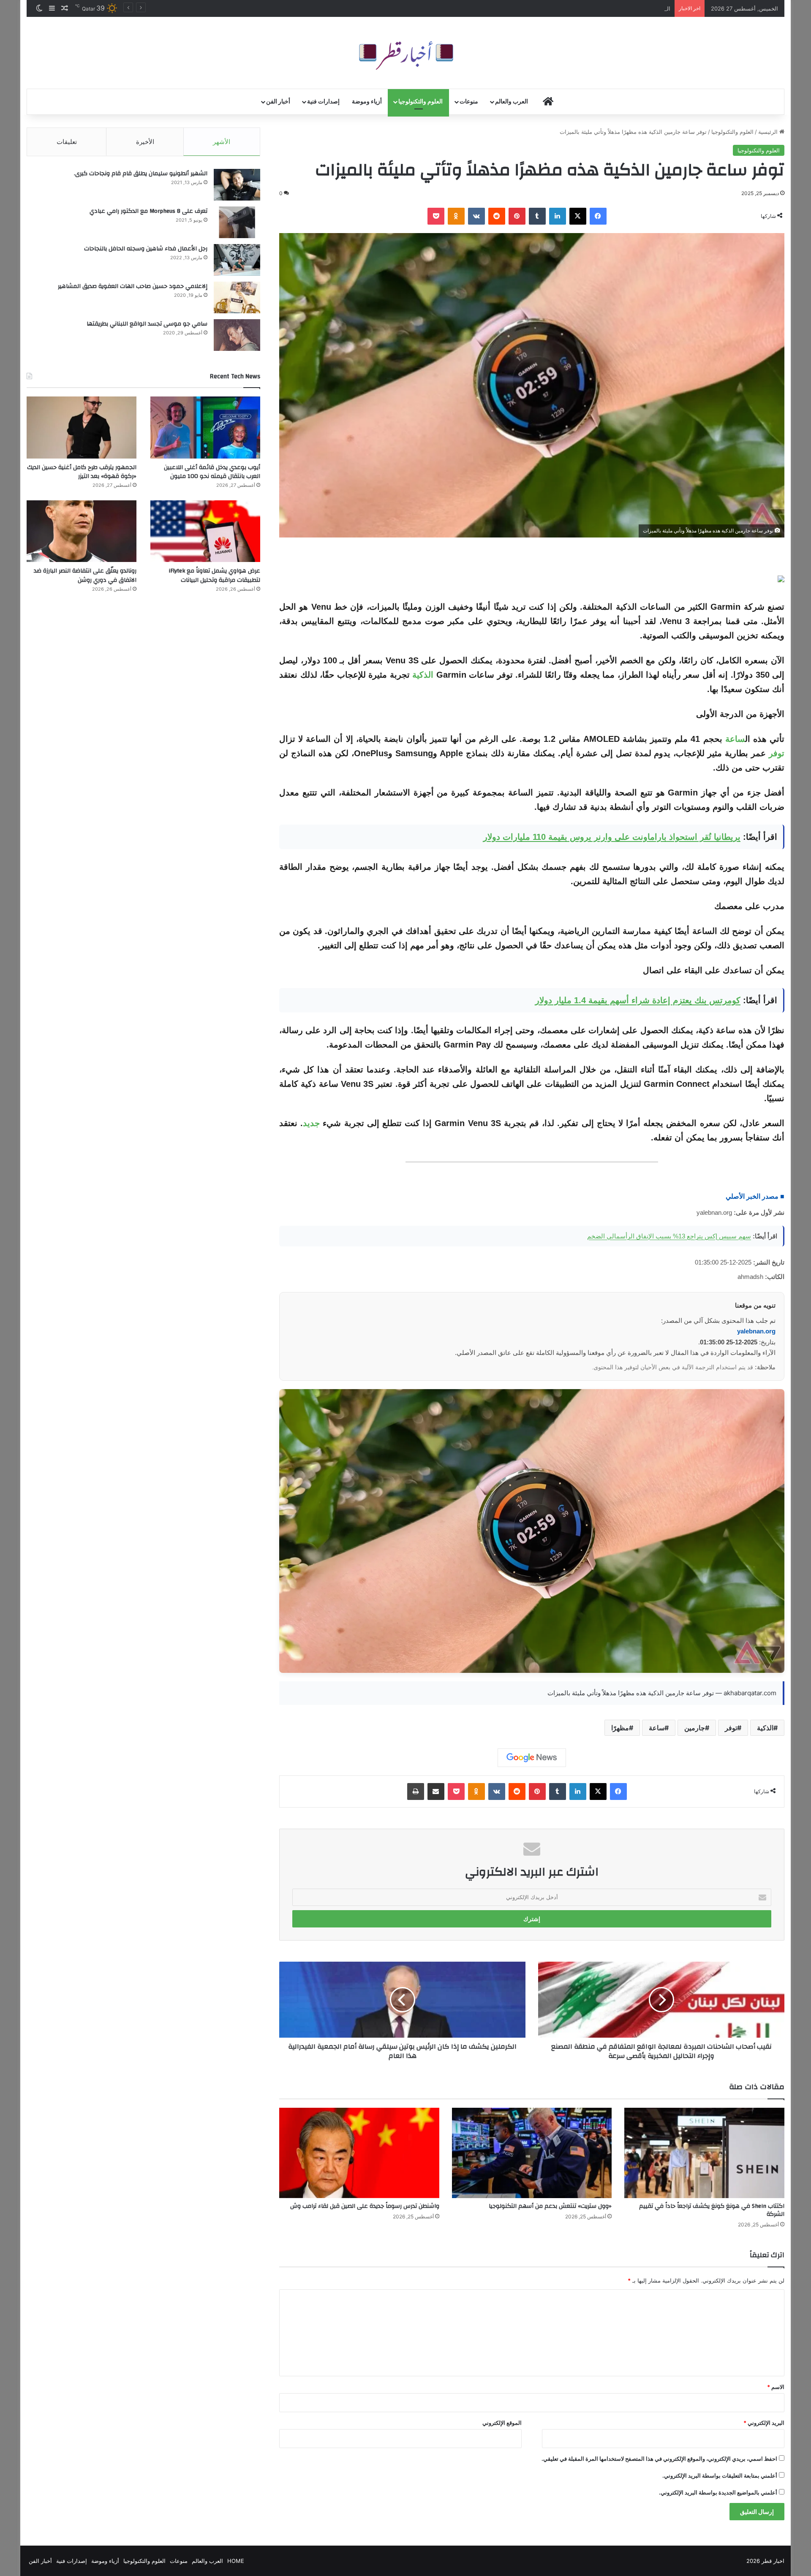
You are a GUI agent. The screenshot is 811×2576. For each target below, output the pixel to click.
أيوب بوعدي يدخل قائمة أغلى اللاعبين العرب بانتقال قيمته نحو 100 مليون (212, 472)
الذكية (423, 675)
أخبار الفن (278, 102)
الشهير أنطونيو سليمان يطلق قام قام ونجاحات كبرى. (141, 174)
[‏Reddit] (497, 216)
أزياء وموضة (367, 102)
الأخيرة (145, 142)
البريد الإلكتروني (764, 2423)
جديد (311, 1123)
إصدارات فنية (323, 102)
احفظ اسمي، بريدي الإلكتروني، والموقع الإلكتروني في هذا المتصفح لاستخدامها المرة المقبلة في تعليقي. (659, 2459)
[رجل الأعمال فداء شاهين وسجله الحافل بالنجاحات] (237, 260)
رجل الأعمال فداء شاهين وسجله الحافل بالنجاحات (146, 249)
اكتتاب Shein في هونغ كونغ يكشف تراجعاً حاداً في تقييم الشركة (712, 2210)
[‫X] (578, 216)
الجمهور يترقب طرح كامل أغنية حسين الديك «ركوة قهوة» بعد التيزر (82, 472)
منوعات (469, 102)
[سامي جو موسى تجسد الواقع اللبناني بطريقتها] (237, 335)
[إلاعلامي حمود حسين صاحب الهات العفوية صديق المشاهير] (237, 297)
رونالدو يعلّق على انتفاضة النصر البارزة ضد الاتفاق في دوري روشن (85, 575)
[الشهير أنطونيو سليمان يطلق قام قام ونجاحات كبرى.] (237, 185)
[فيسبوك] (598, 216)
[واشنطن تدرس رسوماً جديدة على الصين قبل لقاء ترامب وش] (359, 2153)
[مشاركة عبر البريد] (436, 1792)
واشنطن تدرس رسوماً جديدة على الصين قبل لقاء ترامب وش (365, 2206)
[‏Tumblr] (537, 216)
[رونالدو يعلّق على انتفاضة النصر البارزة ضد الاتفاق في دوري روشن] (82, 531)
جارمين (695, 1728)
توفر (777, 753)
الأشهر (222, 142)
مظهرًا (620, 1728)
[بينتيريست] (517, 216)
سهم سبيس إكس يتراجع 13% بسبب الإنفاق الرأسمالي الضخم (669, 1236)
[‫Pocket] (436, 216)
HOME (236, 2561)
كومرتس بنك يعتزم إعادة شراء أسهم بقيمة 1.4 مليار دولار (638, 1000)
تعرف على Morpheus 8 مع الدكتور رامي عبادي (148, 211)
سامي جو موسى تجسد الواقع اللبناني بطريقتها (147, 324)
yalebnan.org (756, 1331)
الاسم (776, 2387)
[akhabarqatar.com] (405, 53)
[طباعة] (416, 1792)
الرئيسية (769, 132)
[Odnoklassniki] (456, 216)
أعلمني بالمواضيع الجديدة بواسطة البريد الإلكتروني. (718, 2492)
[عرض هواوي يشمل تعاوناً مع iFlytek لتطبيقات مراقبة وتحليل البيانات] (205, 531)
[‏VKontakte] (476, 216)
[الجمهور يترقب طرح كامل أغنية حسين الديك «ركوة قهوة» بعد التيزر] (82, 428)
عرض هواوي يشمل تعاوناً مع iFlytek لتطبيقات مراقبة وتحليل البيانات (214, 575)
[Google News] (532, 1758)
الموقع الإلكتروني (502, 2423)
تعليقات (67, 142)
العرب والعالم (512, 102)
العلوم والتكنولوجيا (420, 102)
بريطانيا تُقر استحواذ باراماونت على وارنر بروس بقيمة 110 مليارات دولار (612, 837)
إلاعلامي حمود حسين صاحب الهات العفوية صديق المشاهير (133, 286)
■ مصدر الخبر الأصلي (755, 1196)
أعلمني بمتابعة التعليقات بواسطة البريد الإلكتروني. (720, 2476)
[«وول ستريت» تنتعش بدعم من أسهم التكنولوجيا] (532, 2153)
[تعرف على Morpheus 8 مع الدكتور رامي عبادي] (237, 222)
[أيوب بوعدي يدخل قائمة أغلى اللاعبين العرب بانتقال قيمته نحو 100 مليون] (205, 428)
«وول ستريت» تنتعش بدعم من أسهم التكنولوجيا (550, 2206)
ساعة (735, 739)
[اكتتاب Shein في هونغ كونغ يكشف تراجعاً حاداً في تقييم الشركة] (704, 2153)
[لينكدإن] (558, 216)
